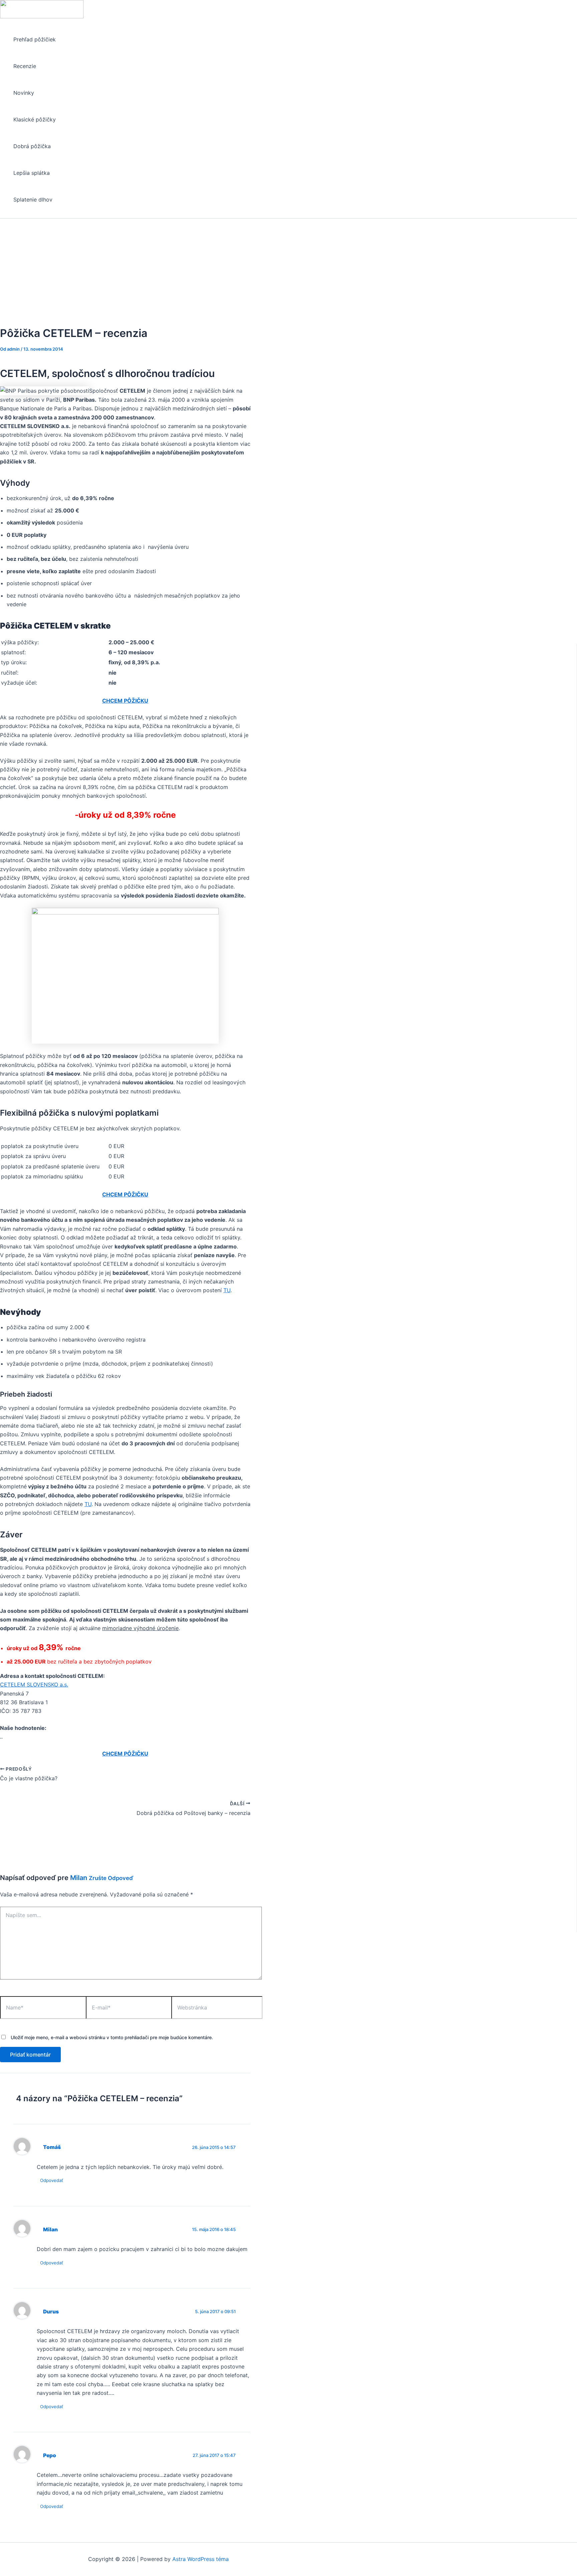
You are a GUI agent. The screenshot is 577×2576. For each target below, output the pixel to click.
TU (227, 1290)
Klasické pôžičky (35, 119)
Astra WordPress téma (201, 2559)
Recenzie (25, 66)
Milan (79, 1878)
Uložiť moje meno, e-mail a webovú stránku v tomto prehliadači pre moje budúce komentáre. (112, 2037)
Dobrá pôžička (32, 146)
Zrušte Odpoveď (111, 1878)
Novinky (24, 93)
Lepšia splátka (32, 173)
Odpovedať (52, 2180)
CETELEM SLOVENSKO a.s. (34, 1685)
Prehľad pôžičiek (35, 39)
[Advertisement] (288, 269)
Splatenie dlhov (33, 200)
